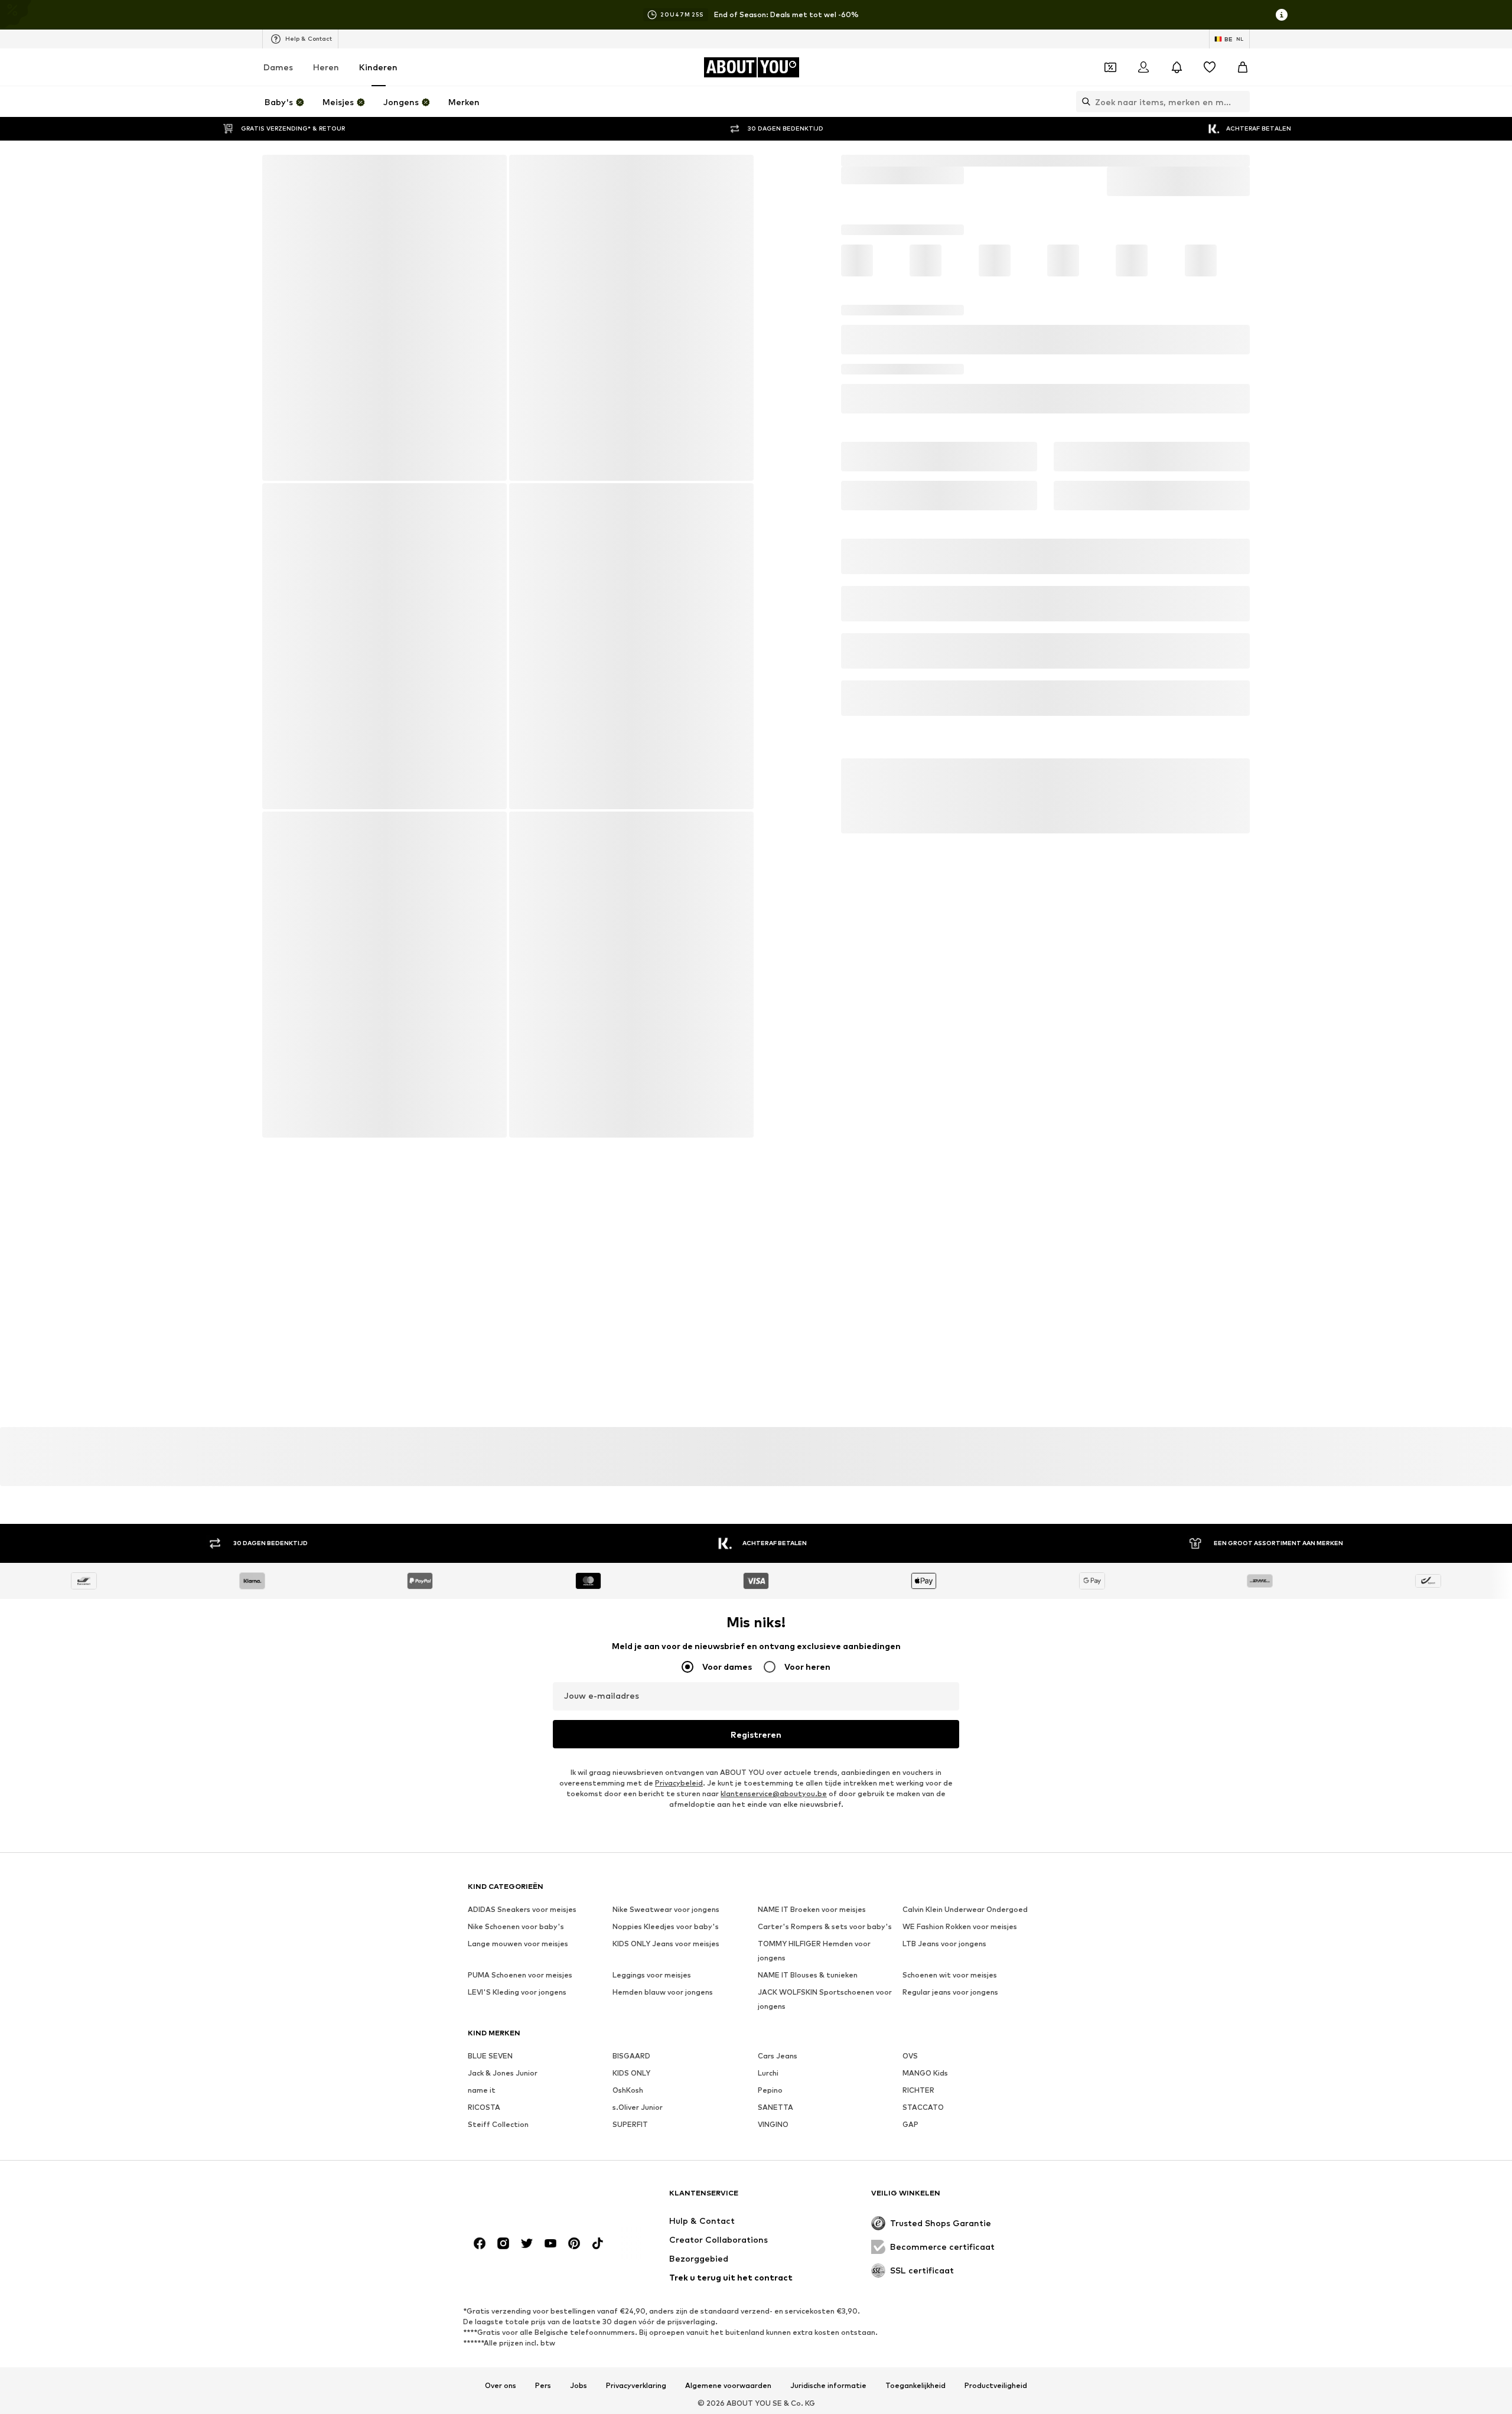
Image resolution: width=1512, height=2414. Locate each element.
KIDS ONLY (631, 1893)
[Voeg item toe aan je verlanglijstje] (403, 979)
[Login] (1143, 67)
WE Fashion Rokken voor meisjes (960, 1746)
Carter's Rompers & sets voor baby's (825, 1746)
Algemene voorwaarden (728, 2220)
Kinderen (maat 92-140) (974, 160)
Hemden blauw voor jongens (663, 1812)
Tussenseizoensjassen (1193, 160)
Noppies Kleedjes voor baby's (666, 1746)
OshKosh (628, 1910)
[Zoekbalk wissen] (1241, 102)
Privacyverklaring (636, 2220)
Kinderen (378, 67)
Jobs (579, 2220)
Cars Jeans (778, 1876)
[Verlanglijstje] (1210, 67)
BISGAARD (631, 1876)
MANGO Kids (925, 1893)
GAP (910, 1944)
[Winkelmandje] (1243, 67)
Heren (326, 67)
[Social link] (480, 2077)
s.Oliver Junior (638, 1927)
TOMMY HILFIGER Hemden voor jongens (814, 1770)
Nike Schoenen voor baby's (516, 1746)
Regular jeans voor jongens (950, 1812)
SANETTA (775, 1927)
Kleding (1046, 160)
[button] (1045, 275)
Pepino (770, 1910)
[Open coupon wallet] (1110, 67)
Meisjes (901, 160)
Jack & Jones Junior (503, 1893)
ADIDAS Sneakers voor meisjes (522, 1729)
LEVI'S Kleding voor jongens (517, 1812)
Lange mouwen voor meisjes (518, 1763)
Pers (543, 2220)
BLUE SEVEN (490, 1876)
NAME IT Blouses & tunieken (808, 1795)
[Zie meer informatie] (343, 1234)
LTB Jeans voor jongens (944, 1763)
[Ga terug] (279, 172)
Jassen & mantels (1106, 160)
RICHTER (918, 1910)
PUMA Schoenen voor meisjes (520, 1795)
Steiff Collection (498, 1944)
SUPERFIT (630, 1944)
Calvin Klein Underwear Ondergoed (965, 1729)
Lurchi (768, 1893)
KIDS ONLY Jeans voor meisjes (666, 1763)
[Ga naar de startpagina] (532, 2033)
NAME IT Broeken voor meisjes (812, 1729)
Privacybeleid (679, 1603)
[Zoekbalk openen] (1083, 102)
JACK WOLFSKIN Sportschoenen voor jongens (825, 1819)
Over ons (501, 2220)
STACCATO (923, 1927)
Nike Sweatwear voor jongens (666, 1729)
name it (482, 1910)
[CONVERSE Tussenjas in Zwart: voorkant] (384, 318)
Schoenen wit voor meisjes (950, 1795)
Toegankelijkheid (915, 2220)
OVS (910, 1876)
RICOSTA (484, 1927)
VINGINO (773, 1944)
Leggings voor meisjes (652, 1795)
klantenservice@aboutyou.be (774, 1613)
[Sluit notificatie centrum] (1177, 67)
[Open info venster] (1282, 15)
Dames (278, 67)
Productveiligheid (996, 2220)
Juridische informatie (828, 2220)
